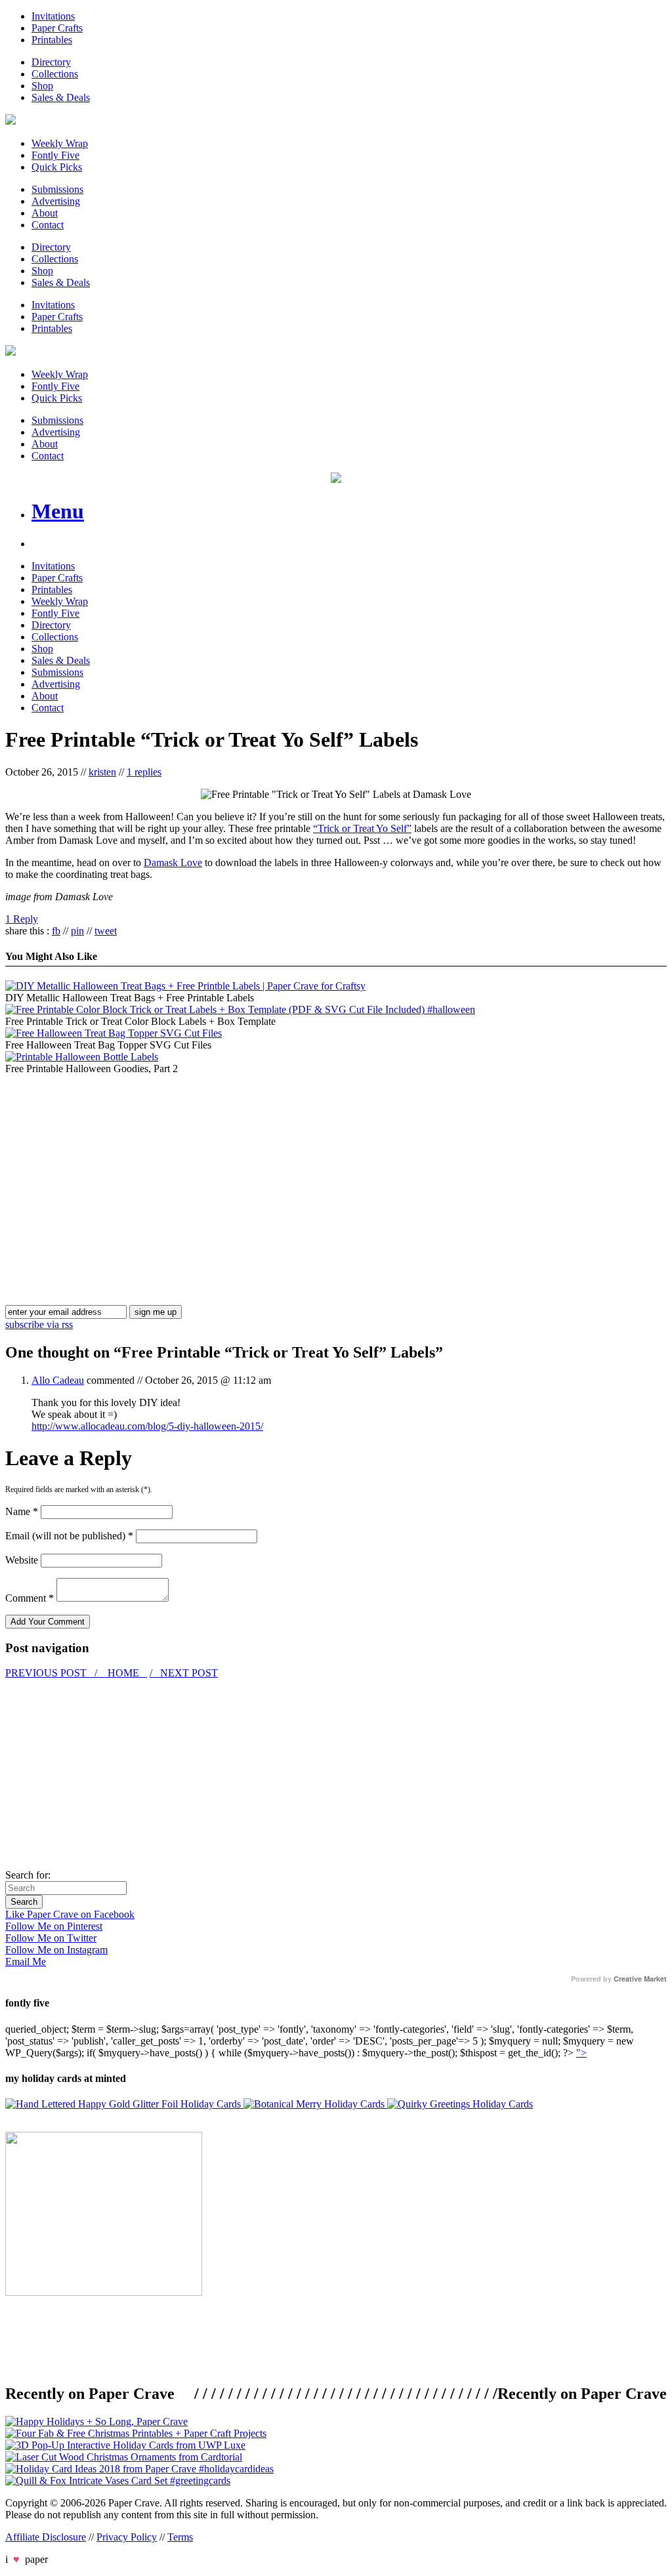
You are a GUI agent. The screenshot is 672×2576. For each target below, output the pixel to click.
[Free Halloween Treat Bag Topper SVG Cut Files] (114, 1033)
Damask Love (173, 862)
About (45, 213)
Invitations (53, 16)
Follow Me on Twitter (51, 1938)
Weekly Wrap (60, 143)
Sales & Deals (61, 97)
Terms (180, 2537)
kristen (102, 772)
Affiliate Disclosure (46, 2537)
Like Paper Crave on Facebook (70, 1914)
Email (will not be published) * (69, 1536)
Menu (58, 511)
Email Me (26, 1962)
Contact (48, 225)
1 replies (144, 772)
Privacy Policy (127, 2537)
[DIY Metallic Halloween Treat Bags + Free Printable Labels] (185, 986)
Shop (42, 86)
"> (581, 2053)
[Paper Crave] (10, 121)
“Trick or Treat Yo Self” (362, 828)
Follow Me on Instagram (56, 1950)
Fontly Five (55, 155)
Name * (22, 1511)
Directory (51, 62)
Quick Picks (57, 167)
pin (77, 931)
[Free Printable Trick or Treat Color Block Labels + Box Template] (240, 1009)
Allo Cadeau (58, 1380)
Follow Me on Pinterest (54, 1926)
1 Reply (22, 919)
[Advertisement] (115, 1167)
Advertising (56, 201)
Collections (55, 74)
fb (56, 931)
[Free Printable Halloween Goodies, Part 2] (82, 1057)
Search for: (28, 1875)
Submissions (57, 189)
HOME (123, 1673)
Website (22, 1560)
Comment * (30, 1598)
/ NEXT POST (184, 1673)
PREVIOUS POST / (52, 1673)
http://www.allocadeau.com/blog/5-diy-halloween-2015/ (147, 1426)
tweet (106, 931)
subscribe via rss (39, 1324)
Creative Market (640, 1979)
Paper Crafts (57, 28)
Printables (52, 40)
